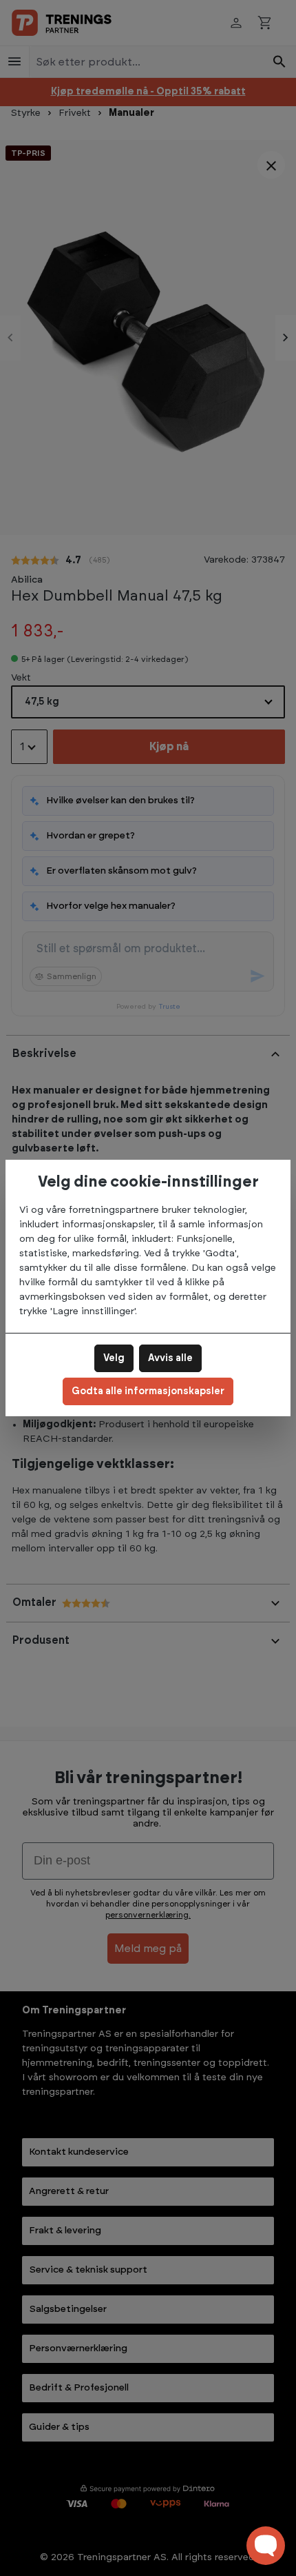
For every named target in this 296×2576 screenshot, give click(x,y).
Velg (114, 1358)
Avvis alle (170, 1358)
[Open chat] (266, 2546)
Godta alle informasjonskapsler (148, 1391)
